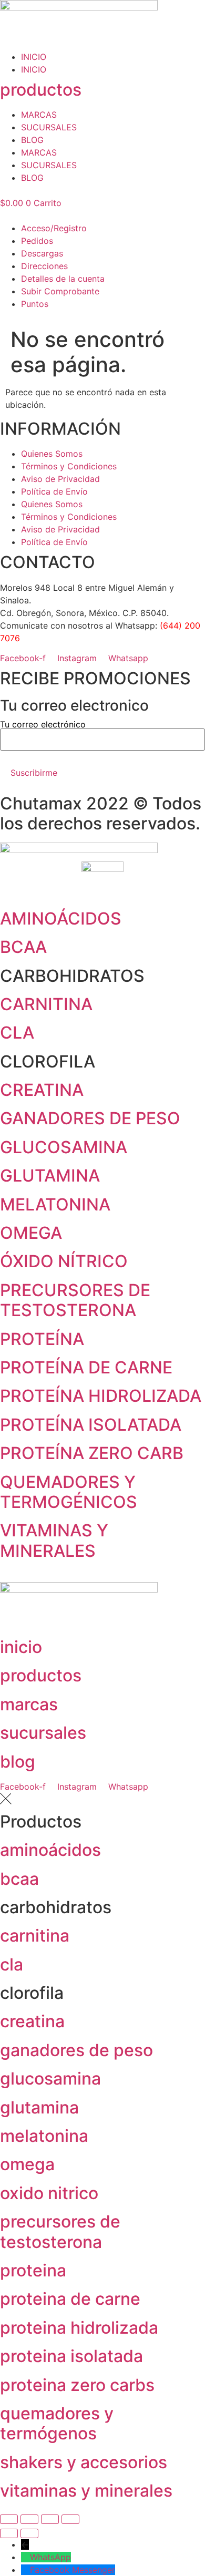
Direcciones (44, 266)
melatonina (44, 2136)
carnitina (35, 1936)
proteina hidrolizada (79, 2328)
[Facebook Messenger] (25, 2570)
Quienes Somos (52, 454)
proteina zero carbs (77, 2385)
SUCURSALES (49, 127)
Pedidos (37, 241)
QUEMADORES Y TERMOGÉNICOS (69, 1492)
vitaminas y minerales (86, 2491)
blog (18, 1762)
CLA (17, 1033)
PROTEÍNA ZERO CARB (92, 1453)
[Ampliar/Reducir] (9, 2519)
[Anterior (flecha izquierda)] (9, 2533)
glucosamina (50, 2079)
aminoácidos (50, 1850)
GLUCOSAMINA (64, 1147)
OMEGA (31, 1233)
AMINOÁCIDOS (61, 918)
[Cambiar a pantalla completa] (29, 2519)
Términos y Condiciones (69, 466)
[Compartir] (50, 2519)
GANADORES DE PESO (90, 1118)
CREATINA (42, 1090)
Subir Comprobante (60, 291)
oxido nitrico (49, 2193)
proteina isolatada (71, 2356)
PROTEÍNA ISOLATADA (91, 1425)
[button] (102, 215)
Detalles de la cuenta (63, 279)
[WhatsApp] (25, 2557)
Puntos (35, 304)
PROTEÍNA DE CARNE (86, 1367)
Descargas (42, 253)
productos (41, 90)
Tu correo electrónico (43, 725)
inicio (21, 1647)
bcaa (19, 1879)
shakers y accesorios (84, 2462)
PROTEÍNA (42, 1339)
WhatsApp (50, 2557)
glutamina (39, 2107)
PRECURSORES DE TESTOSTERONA (75, 1300)
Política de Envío (54, 491)
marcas (29, 1704)
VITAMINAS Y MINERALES (54, 1540)
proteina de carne (70, 2299)
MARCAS (39, 115)
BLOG (32, 140)
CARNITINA (46, 1004)
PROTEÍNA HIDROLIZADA (101, 1396)
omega (27, 2164)
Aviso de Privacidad (60, 479)
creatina (32, 2021)
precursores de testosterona (60, 2231)
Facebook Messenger (73, 2570)
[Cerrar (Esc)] (70, 2519)
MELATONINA (55, 1204)
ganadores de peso (76, 2050)
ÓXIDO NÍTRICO (64, 1261)
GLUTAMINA (50, 1176)
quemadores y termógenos (57, 2423)
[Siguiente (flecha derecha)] (29, 2533)
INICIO (34, 57)
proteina (33, 2270)
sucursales (43, 1733)
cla (12, 1964)
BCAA (23, 947)
